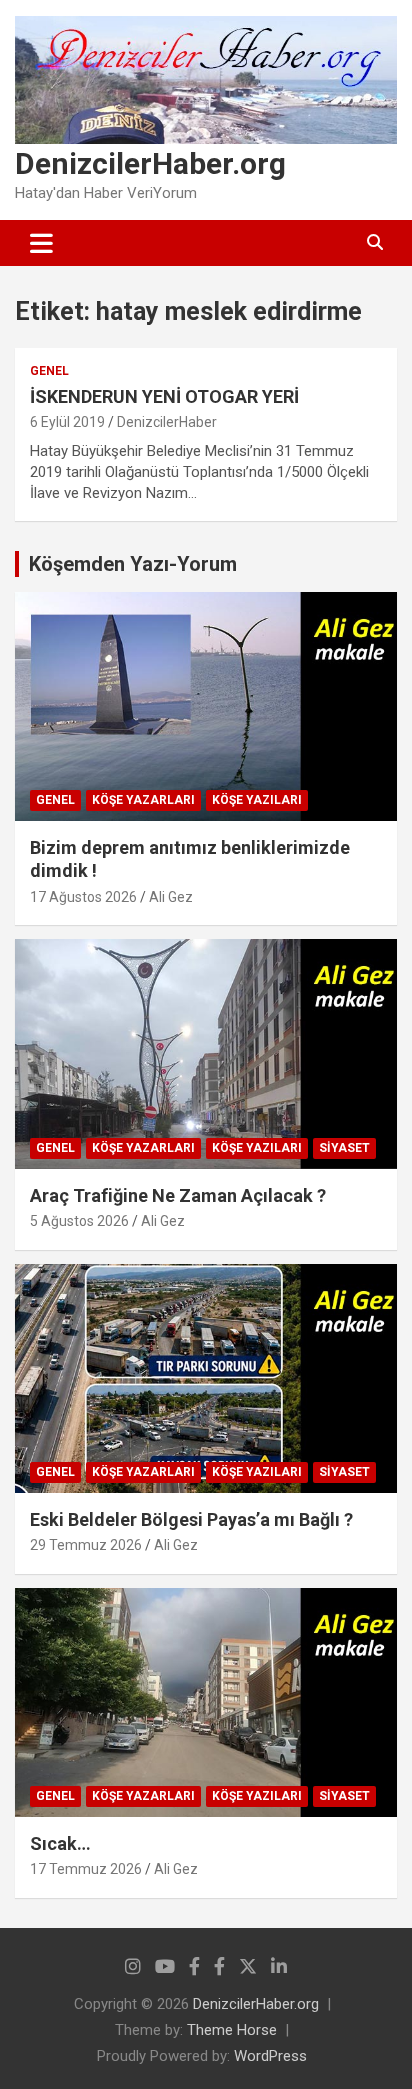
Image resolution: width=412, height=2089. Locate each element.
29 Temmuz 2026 (86, 1545)
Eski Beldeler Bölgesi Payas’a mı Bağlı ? (191, 1519)
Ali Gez (171, 897)
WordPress (270, 2056)
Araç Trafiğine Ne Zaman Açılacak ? (178, 1195)
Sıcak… (60, 1843)
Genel (49, 371)
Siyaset (344, 1148)
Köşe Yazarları (143, 800)
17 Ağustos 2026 (83, 897)
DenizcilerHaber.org (150, 163)
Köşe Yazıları (257, 800)
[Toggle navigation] (41, 243)
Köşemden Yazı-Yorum (133, 564)
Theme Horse (232, 2030)
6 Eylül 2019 (67, 422)
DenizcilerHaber (167, 422)
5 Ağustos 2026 (79, 1221)
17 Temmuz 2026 (86, 1869)
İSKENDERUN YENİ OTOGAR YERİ (164, 396)
